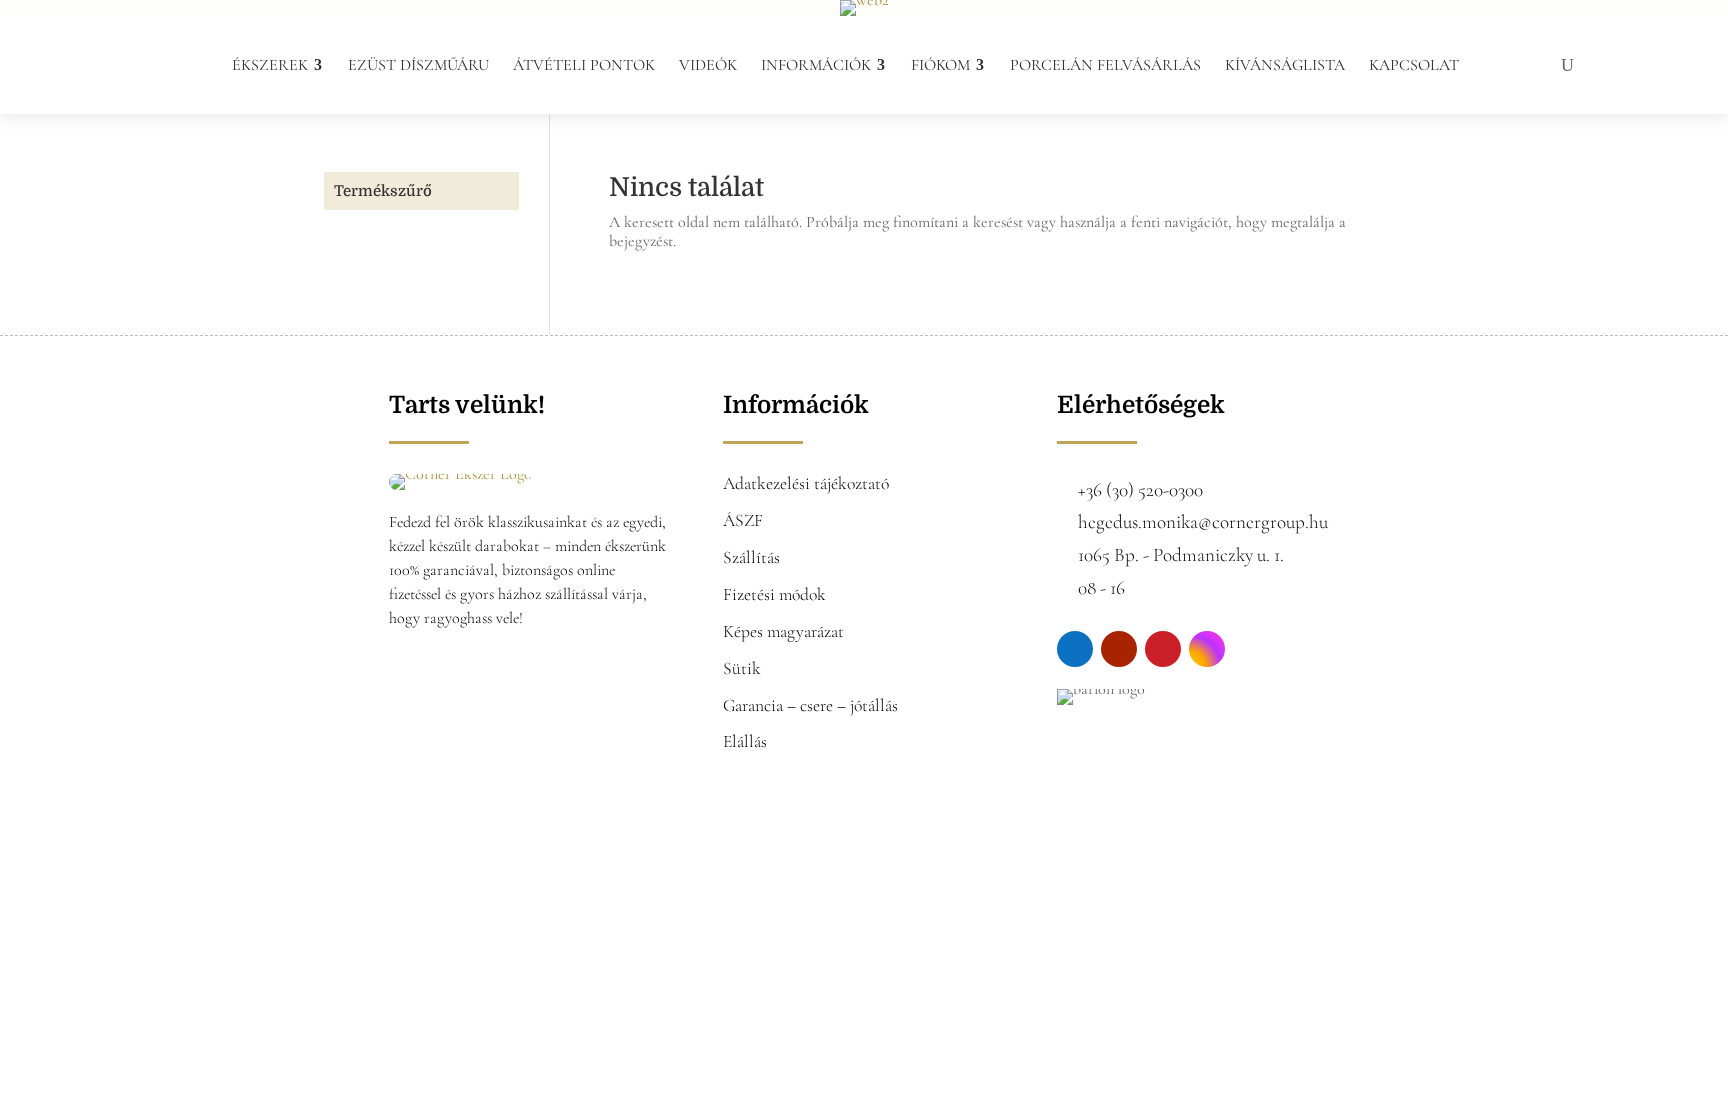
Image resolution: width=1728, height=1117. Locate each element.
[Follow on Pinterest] (1163, 649)
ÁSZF (743, 520)
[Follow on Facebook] (1075, 649)
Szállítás (751, 557)
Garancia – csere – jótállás (810, 705)
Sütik (742, 668)
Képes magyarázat (783, 631)
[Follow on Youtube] (1119, 649)
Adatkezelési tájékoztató (806, 483)
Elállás (745, 741)
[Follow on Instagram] (1207, 649)
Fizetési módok (774, 594)
